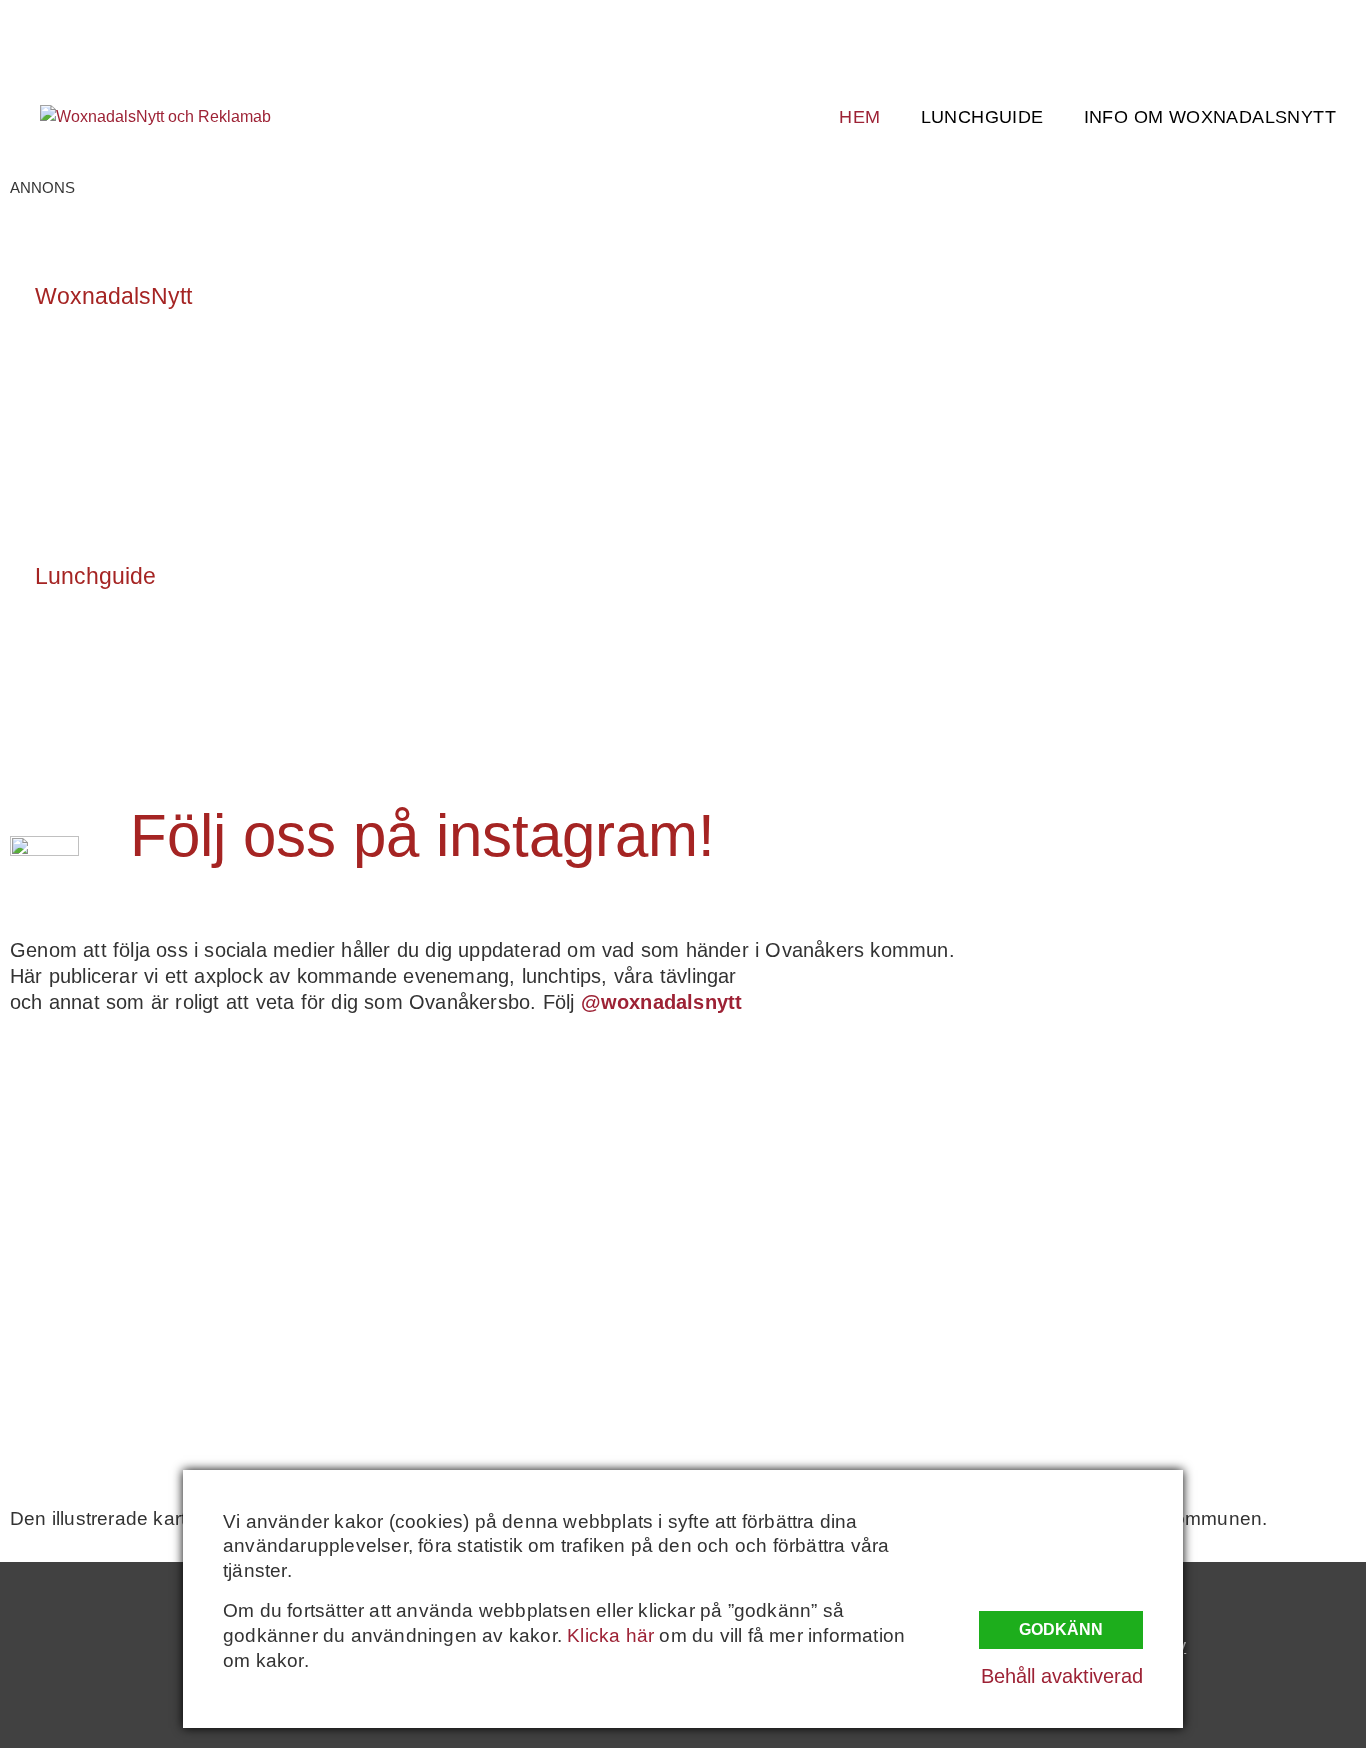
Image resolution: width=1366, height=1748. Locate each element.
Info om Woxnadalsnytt (1210, 117)
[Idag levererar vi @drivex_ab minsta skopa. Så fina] (1191, 1353)
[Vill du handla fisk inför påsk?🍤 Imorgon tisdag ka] (852, 1353)
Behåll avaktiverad (1062, 1676)
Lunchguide (982, 117)
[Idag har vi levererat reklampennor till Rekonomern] (513, 1159)
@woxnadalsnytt (662, 1002)
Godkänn (1061, 1629)
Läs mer (88, 384)
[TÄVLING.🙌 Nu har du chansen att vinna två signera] (174, 1159)
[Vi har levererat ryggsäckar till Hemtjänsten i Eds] (1191, 1159)
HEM (859, 117)
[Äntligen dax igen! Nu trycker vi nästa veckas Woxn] (852, 1159)
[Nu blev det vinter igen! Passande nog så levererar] (513, 1353)
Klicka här (610, 1635)
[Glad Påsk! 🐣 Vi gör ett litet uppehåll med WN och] (174, 1353)
